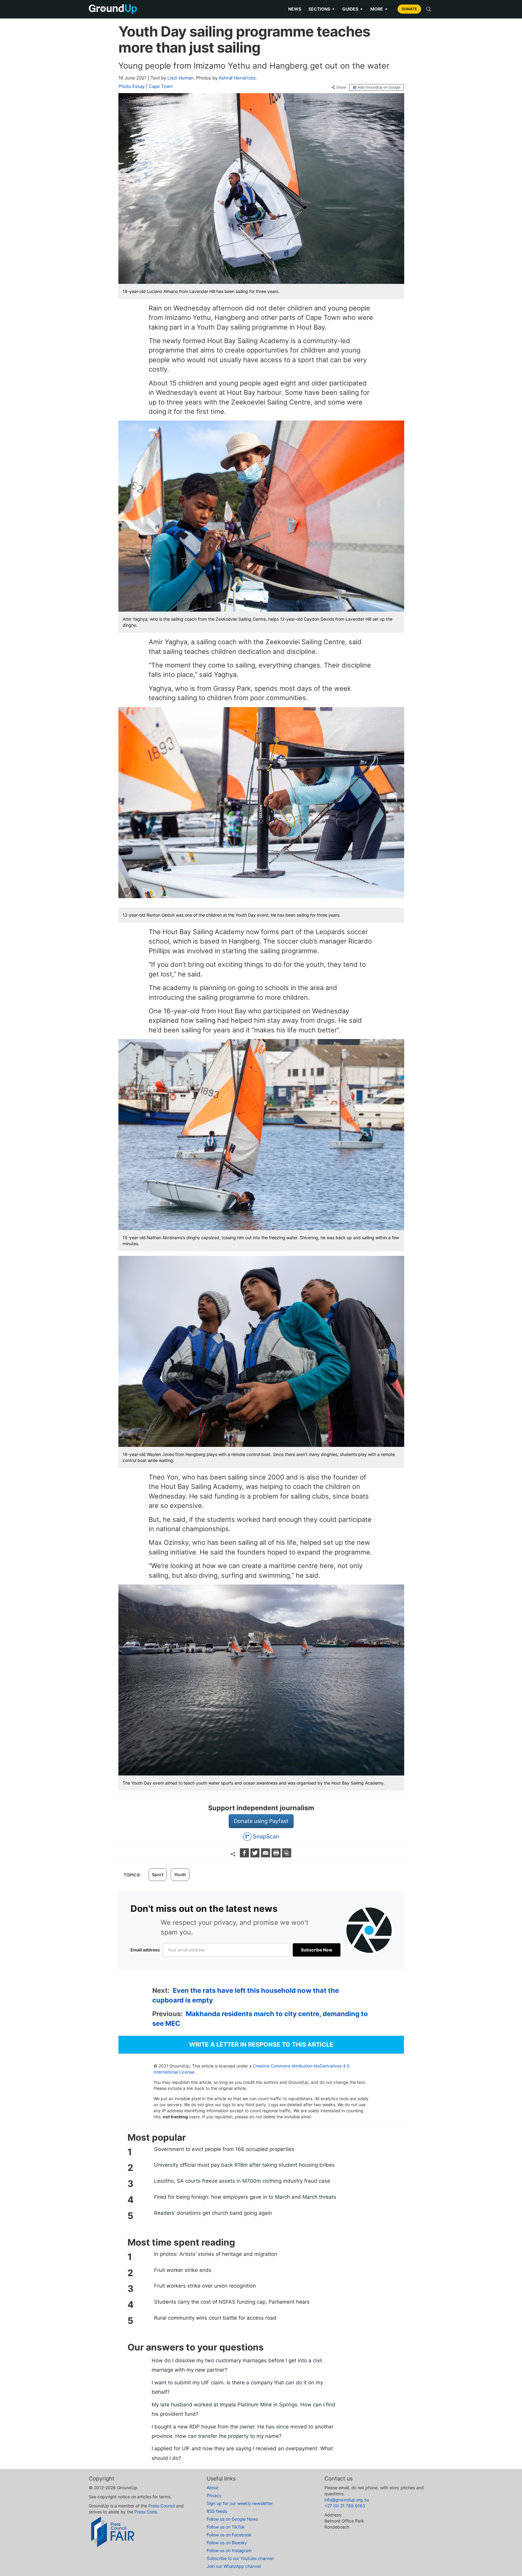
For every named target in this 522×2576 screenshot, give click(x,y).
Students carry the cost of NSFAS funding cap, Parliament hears (232, 2302)
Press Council (162, 2506)
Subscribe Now (317, 1950)
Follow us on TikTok (226, 2527)
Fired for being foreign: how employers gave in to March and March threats (245, 2197)
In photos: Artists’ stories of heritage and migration (216, 2254)
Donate (409, 9)
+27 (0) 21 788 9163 (345, 2506)
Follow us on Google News (232, 2519)
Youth (180, 1874)
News (295, 9)
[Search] (429, 9)
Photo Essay (132, 86)
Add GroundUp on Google (379, 87)
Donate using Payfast (261, 1821)
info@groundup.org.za (347, 2500)
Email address (145, 1950)
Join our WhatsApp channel (234, 2566)
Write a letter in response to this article (261, 2045)
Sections (322, 9)
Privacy (214, 2495)
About (213, 2488)
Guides (353, 9)
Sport (158, 1874)
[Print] (277, 1855)
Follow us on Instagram (229, 2550)
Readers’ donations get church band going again (213, 2213)
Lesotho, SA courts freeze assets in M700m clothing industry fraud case (242, 2181)
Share (341, 87)
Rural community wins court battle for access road (215, 2318)
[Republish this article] (287, 1855)
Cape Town (161, 86)
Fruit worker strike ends (183, 2270)
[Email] (266, 1855)
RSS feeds (217, 2511)
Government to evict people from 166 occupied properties (224, 2149)
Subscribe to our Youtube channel (240, 2558)
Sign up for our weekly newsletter (240, 2503)
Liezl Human (180, 78)
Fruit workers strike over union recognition (205, 2286)
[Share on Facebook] (245, 1855)
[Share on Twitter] (256, 1855)
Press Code (146, 2512)
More (379, 9)
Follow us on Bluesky (227, 2543)
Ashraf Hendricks (237, 78)
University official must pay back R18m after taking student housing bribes (244, 2165)
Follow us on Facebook (229, 2535)
